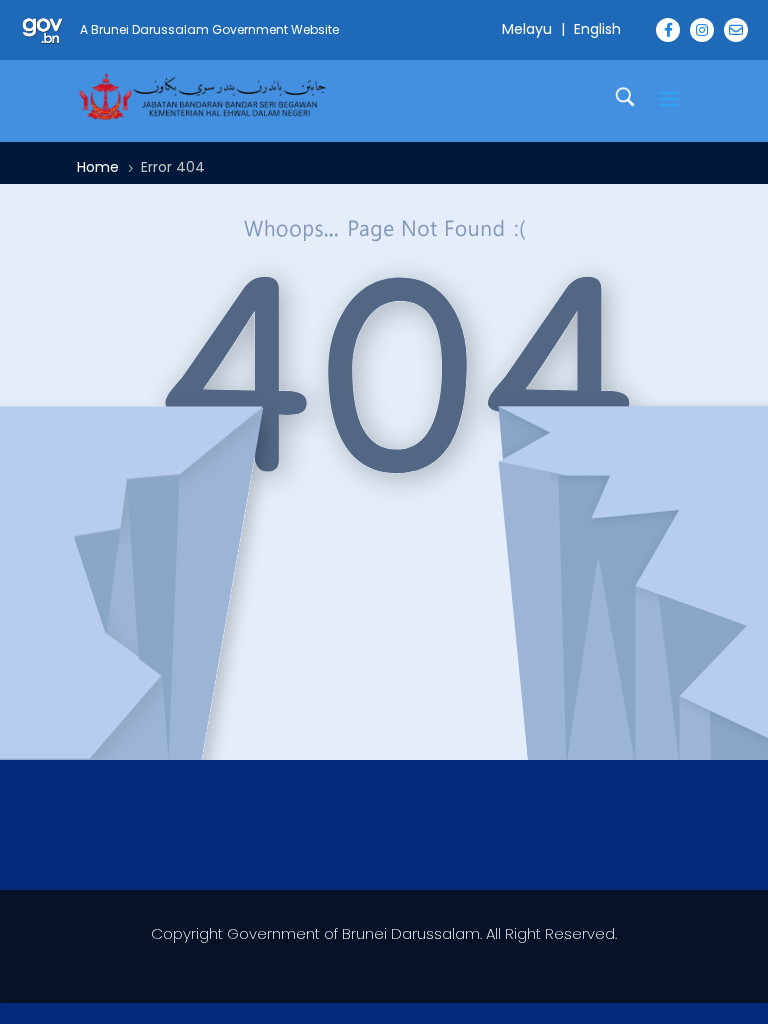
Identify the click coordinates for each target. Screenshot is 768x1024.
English (597, 29)
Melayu (527, 29)
